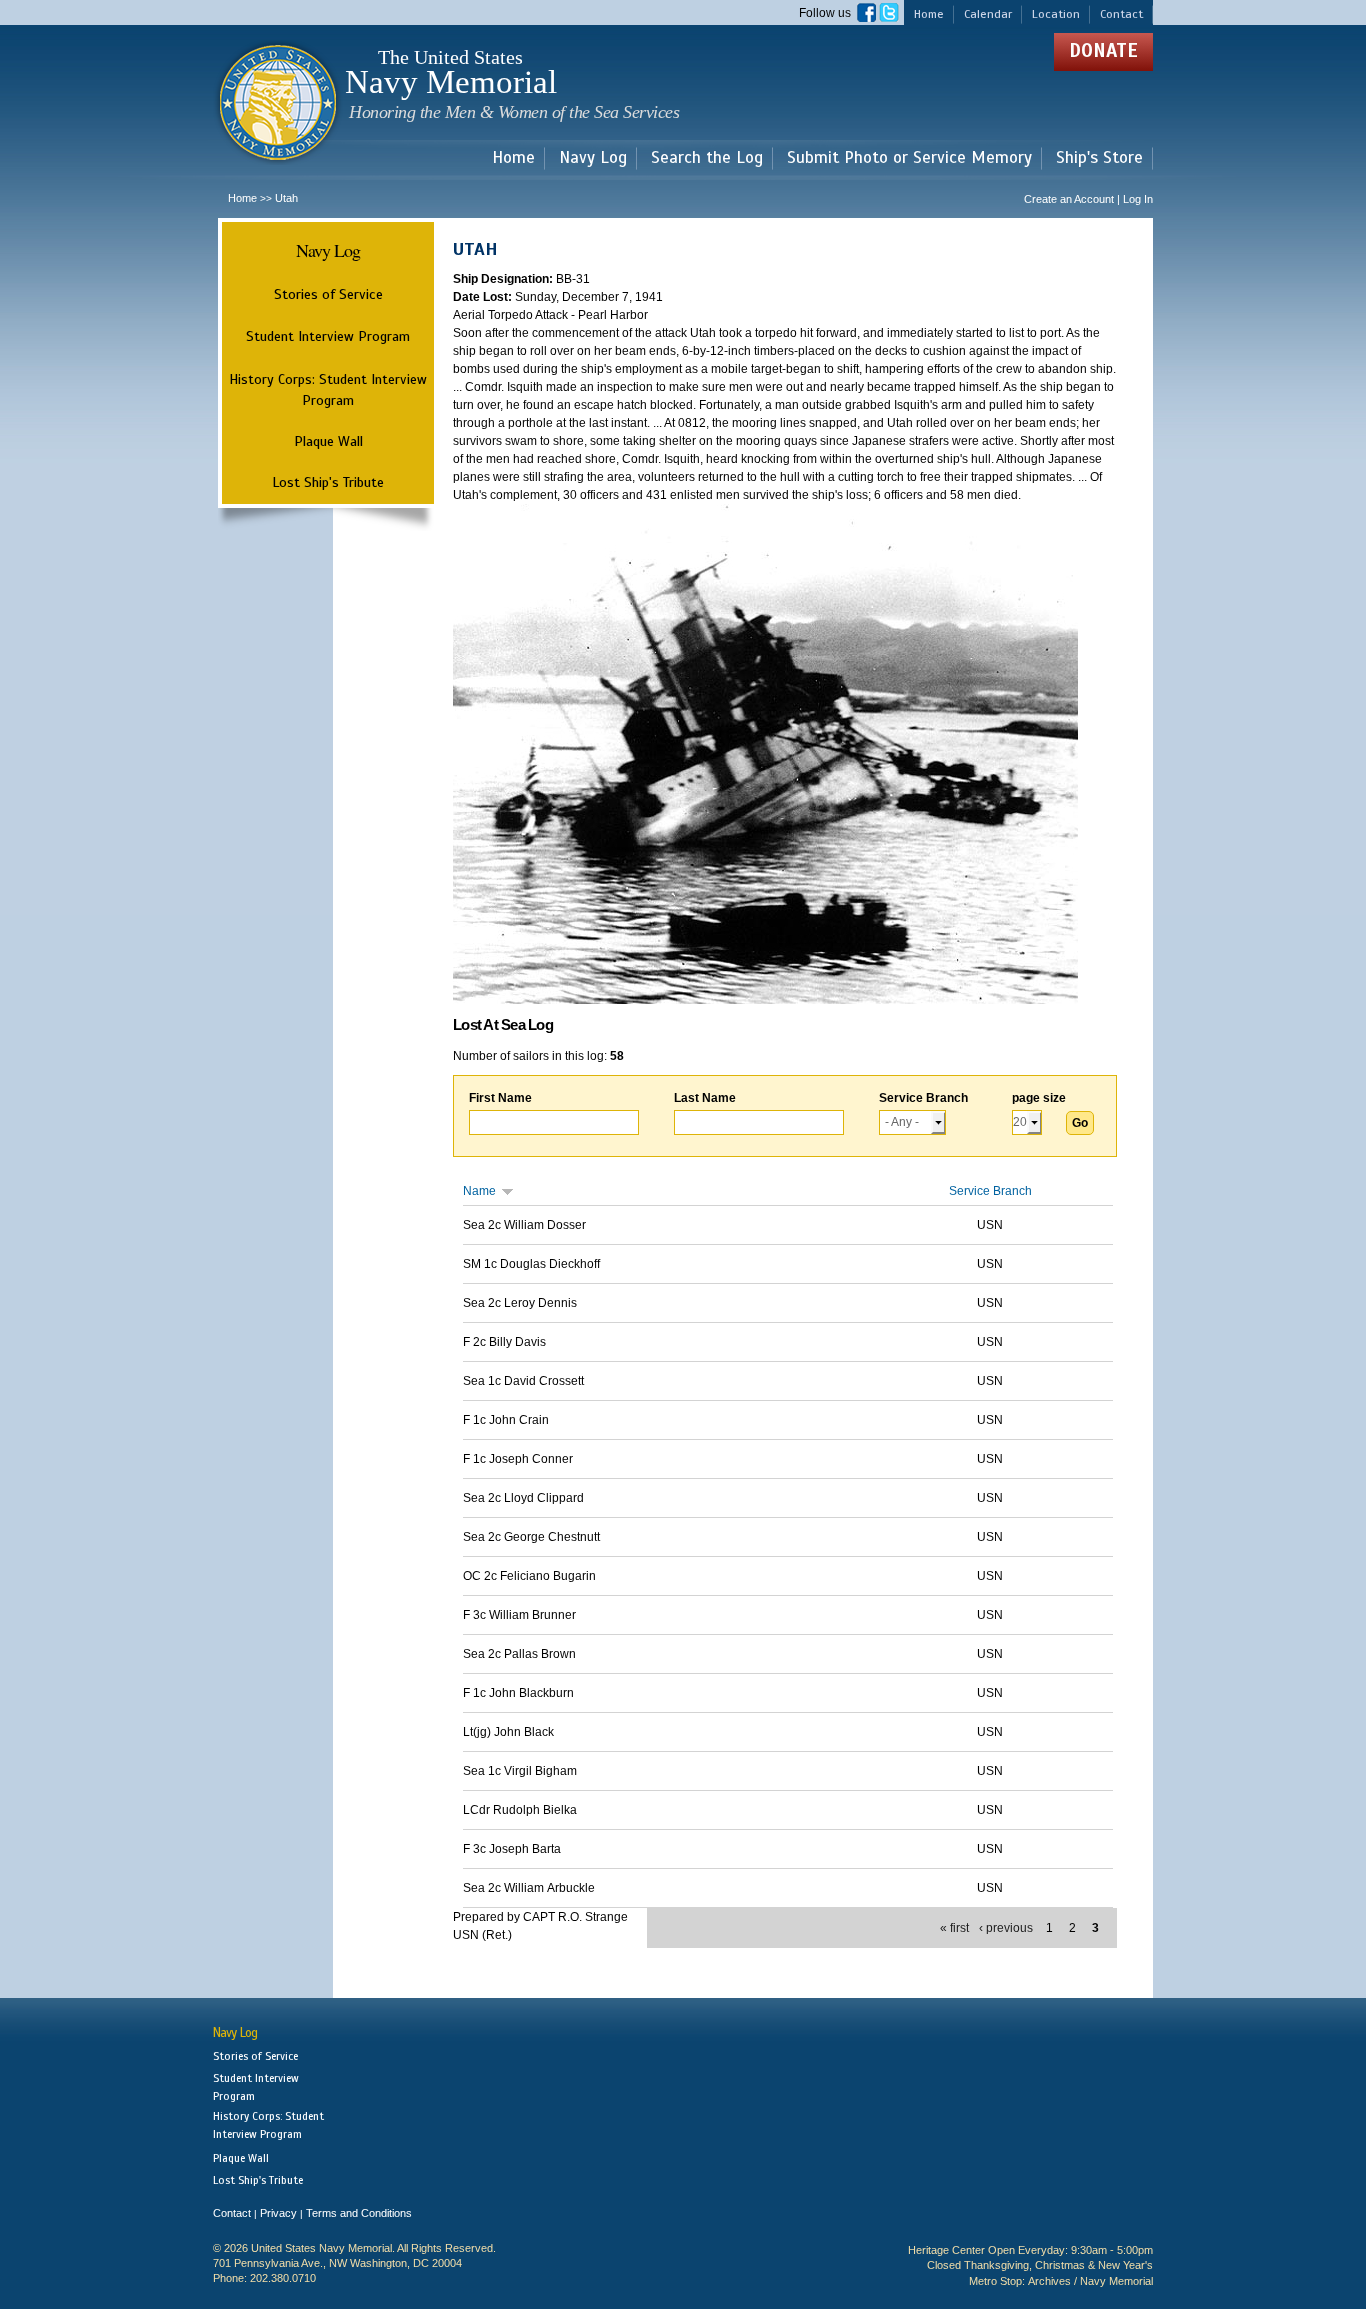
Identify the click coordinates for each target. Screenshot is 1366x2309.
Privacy (278, 2213)
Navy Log (593, 158)
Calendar (988, 14)
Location (1056, 14)
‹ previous (1006, 1928)
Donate (1103, 50)
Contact (1121, 14)
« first (954, 1928)
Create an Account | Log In (1088, 199)
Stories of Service (328, 294)
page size (1039, 1098)
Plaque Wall (328, 441)
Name (479, 1191)
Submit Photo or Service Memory (909, 158)
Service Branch (923, 1098)
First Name (500, 1098)
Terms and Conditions (359, 2213)
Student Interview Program (328, 336)
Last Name (705, 1098)
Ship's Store (1099, 158)
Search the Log (707, 158)
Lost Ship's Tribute (328, 482)
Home (929, 14)
